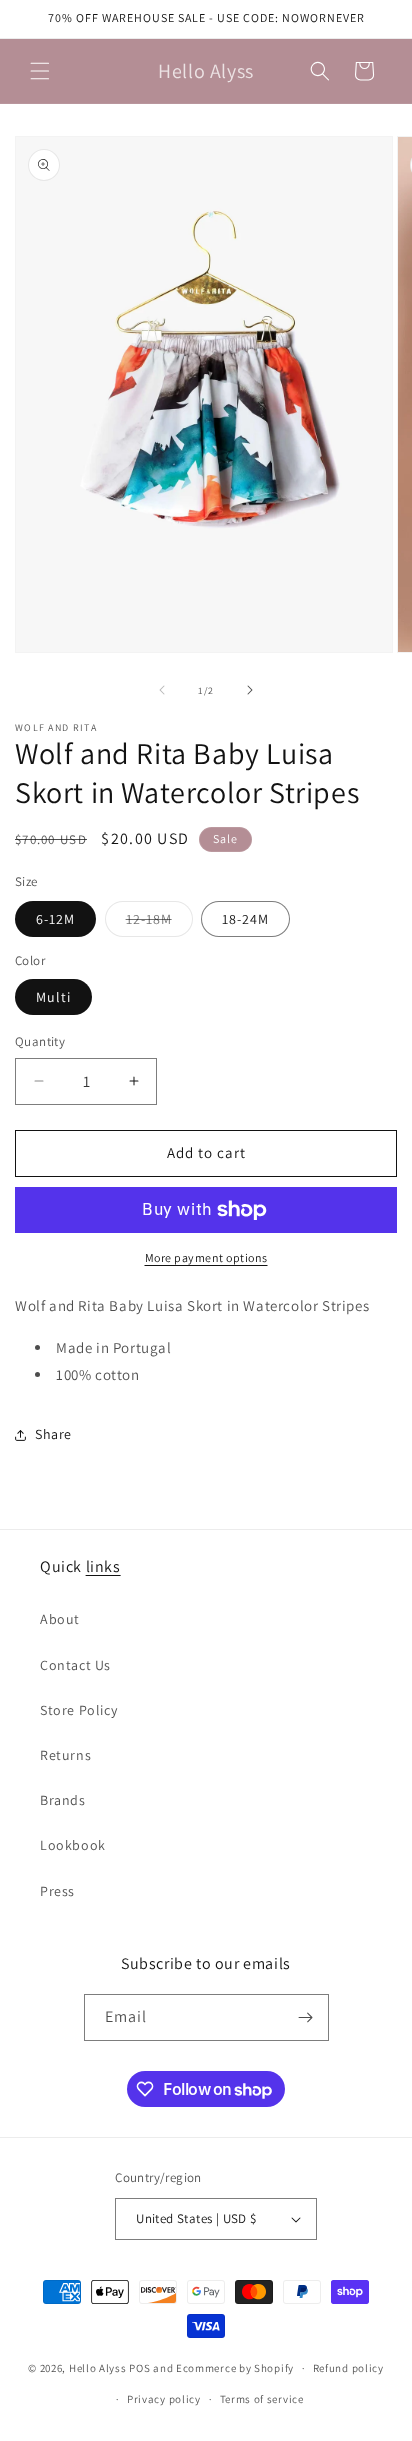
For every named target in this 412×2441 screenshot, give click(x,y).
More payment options (206, 1257)
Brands (63, 1800)
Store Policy (78, 1710)
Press (57, 1891)
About (60, 1619)
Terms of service (262, 2399)
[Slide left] (162, 690)
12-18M (159, 923)
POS (139, 2368)
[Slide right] (250, 690)
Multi (53, 997)
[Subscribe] (306, 2017)
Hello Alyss (98, 2368)
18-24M (245, 919)
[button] (40, 71)
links (103, 1566)
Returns (65, 1755)
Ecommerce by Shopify (235, 2368)
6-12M (55, 919)
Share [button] (53, 1434)
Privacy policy (164, 2399)
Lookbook (73, 1845)
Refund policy (348, 2368)
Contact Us (75, 1665)
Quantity (40, 1041)
